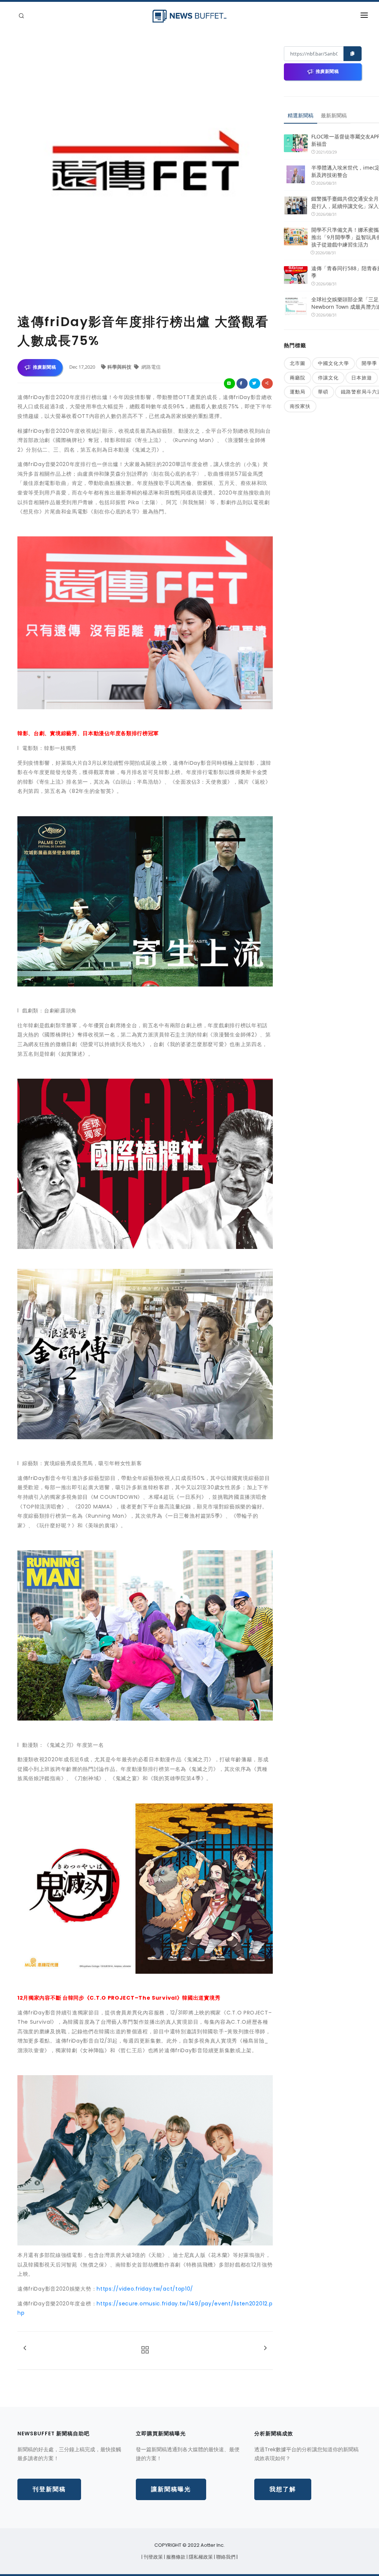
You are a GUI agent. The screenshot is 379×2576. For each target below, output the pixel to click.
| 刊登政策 (153, 2557)
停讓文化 (328, 378)
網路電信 (150, 367)
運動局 (298, 392)
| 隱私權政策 (200, 2557)
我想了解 (283, 2489)
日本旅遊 (362, 378)
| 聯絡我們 (225, 2557)
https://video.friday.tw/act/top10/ (145, 2289)
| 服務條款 (175, 2557)
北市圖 (298, 363)
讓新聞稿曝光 (171, 2489)
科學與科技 (120, 367)
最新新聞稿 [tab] (334, 115)
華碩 (323, 392)
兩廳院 (298, 378)
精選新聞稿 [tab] (301, 115)
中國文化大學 (333, 363)
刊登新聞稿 (49, 2489)
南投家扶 (300, 406)
